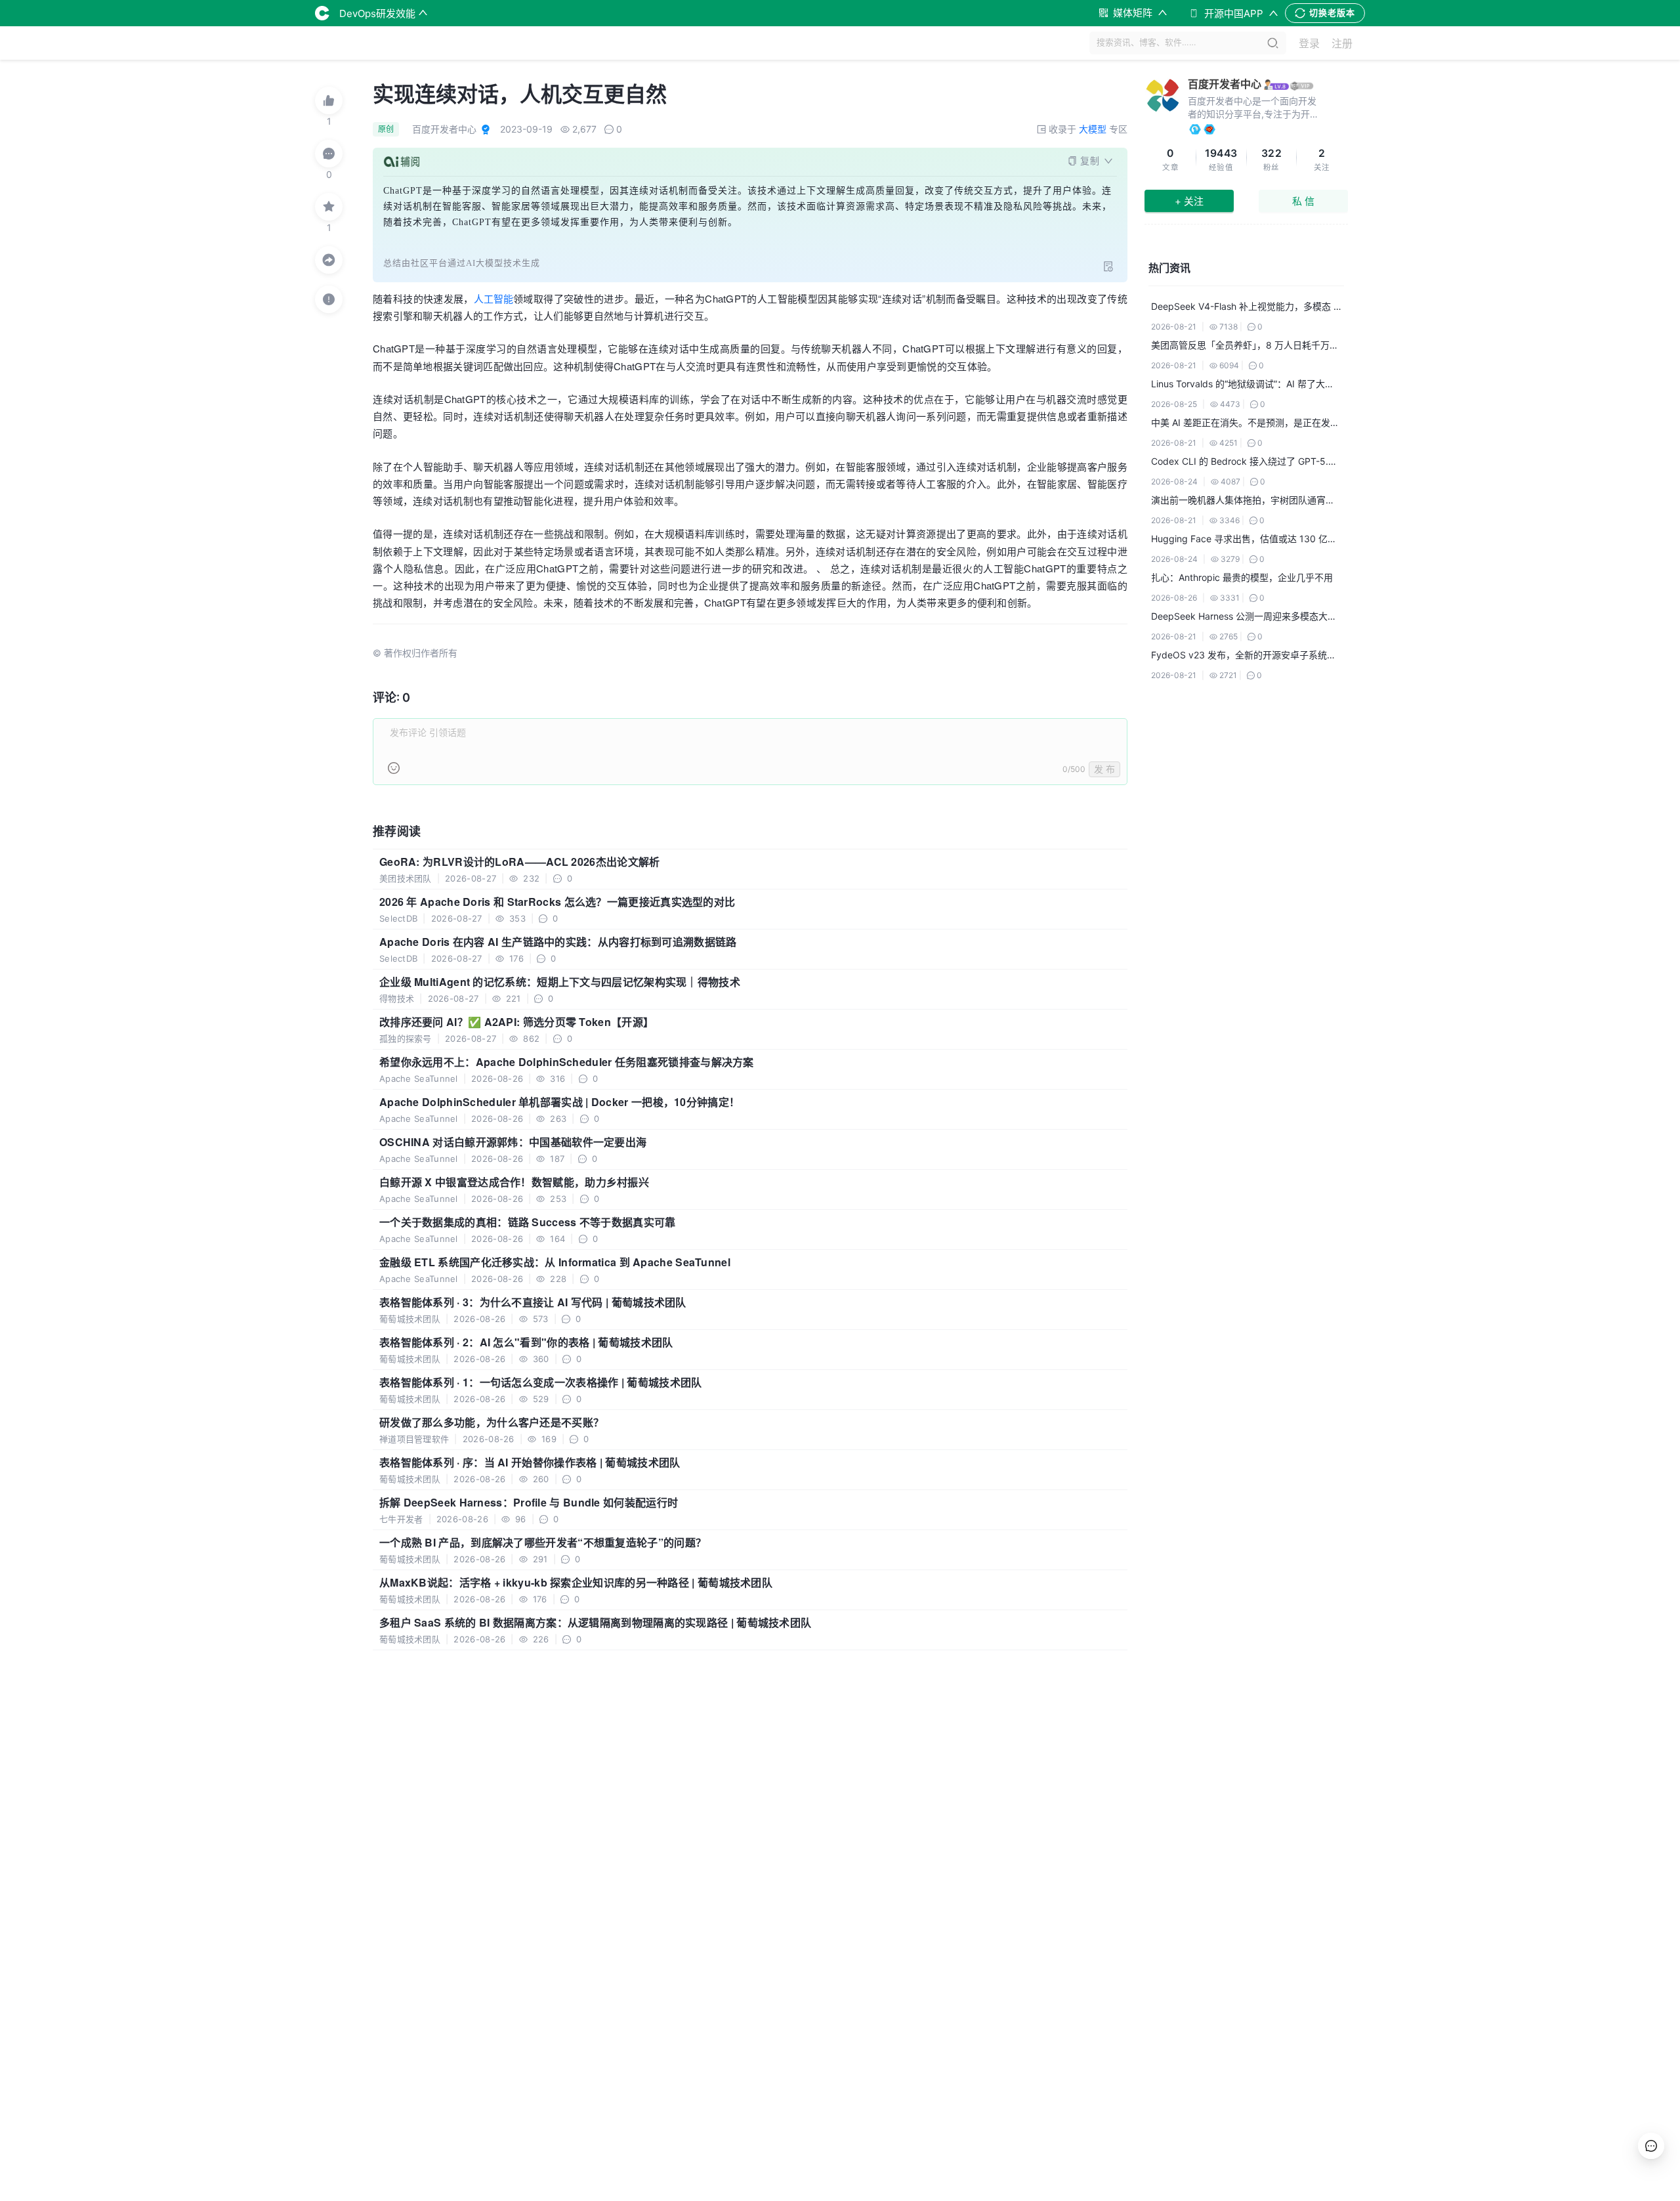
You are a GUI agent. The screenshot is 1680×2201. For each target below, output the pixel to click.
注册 (1342, 43)
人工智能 (493, 298)
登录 (1309, 43)
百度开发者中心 (1225, 84)
